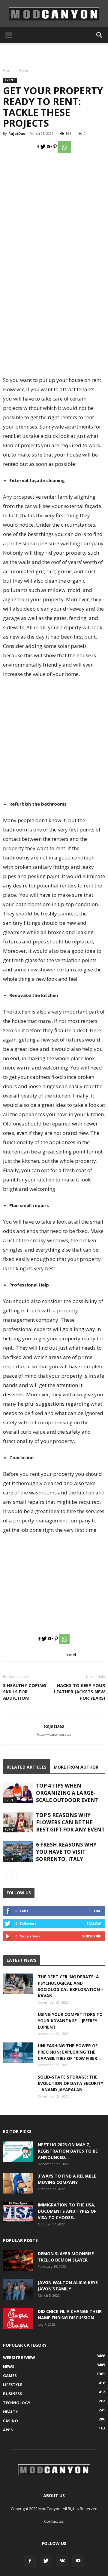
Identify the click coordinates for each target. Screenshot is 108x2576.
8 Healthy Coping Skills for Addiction (25, 1692)
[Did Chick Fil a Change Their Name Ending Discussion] (18, 2319)
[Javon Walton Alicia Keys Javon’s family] (18, 2290)
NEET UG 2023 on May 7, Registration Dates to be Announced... (68, 2151)
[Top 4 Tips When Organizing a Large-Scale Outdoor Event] (18, 1793)
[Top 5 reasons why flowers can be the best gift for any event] (18, 1822)
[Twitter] (46, 2561)
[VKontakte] (62, 2561)
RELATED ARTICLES (27, 1767)
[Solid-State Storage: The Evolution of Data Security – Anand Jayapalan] (18, 2089)
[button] (100, 35)
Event (24, 71)
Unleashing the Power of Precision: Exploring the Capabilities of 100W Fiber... (69, 2052)
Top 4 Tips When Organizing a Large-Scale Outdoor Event (67, 1793)
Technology (17, 2403)
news (9, 2367)
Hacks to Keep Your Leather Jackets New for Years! (79, 1692)
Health (11, 2412)
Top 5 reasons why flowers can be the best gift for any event (70, 1822)
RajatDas (17, 133)
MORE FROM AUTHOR (76, 1767)
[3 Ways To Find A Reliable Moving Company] (18, 2183)
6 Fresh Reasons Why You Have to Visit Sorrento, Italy (66, 1852)
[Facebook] (30, 2561)
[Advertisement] (54, 54)
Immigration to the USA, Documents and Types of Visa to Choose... (67, 2211)
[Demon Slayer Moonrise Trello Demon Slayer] (18, 2261)
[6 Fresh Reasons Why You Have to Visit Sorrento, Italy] (18, 1851)
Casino (10, 2421)
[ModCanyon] (54, 14)
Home (8, 71)
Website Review (19, 2358)
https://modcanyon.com (54, 1735)
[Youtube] (78, 2561)
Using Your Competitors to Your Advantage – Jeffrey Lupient (70, 2021)
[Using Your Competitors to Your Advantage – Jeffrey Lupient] (18, 2026)
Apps (8, 2430)
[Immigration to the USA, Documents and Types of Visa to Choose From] (18, 2212)
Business (13, 2394)
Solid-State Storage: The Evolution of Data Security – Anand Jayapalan (70, 2083)
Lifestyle (13, 2385)
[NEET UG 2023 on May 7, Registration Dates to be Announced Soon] (18, 2152)
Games (10, 2376)
